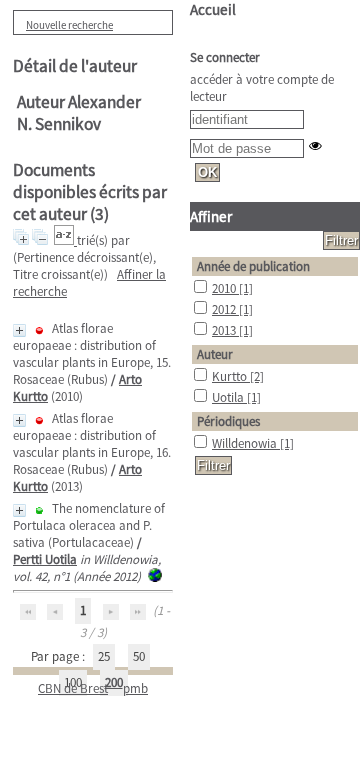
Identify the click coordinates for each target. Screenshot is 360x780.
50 (139, 656)
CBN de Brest (73, 688)
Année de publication (253, 266)
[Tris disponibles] (65, 240)
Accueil (213, 9)
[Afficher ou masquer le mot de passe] (315, 145)
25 (104, 656)
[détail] (19, 330)
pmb (135, 688)
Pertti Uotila (45, 559)
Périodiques (228, 421)
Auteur (215, 354)
